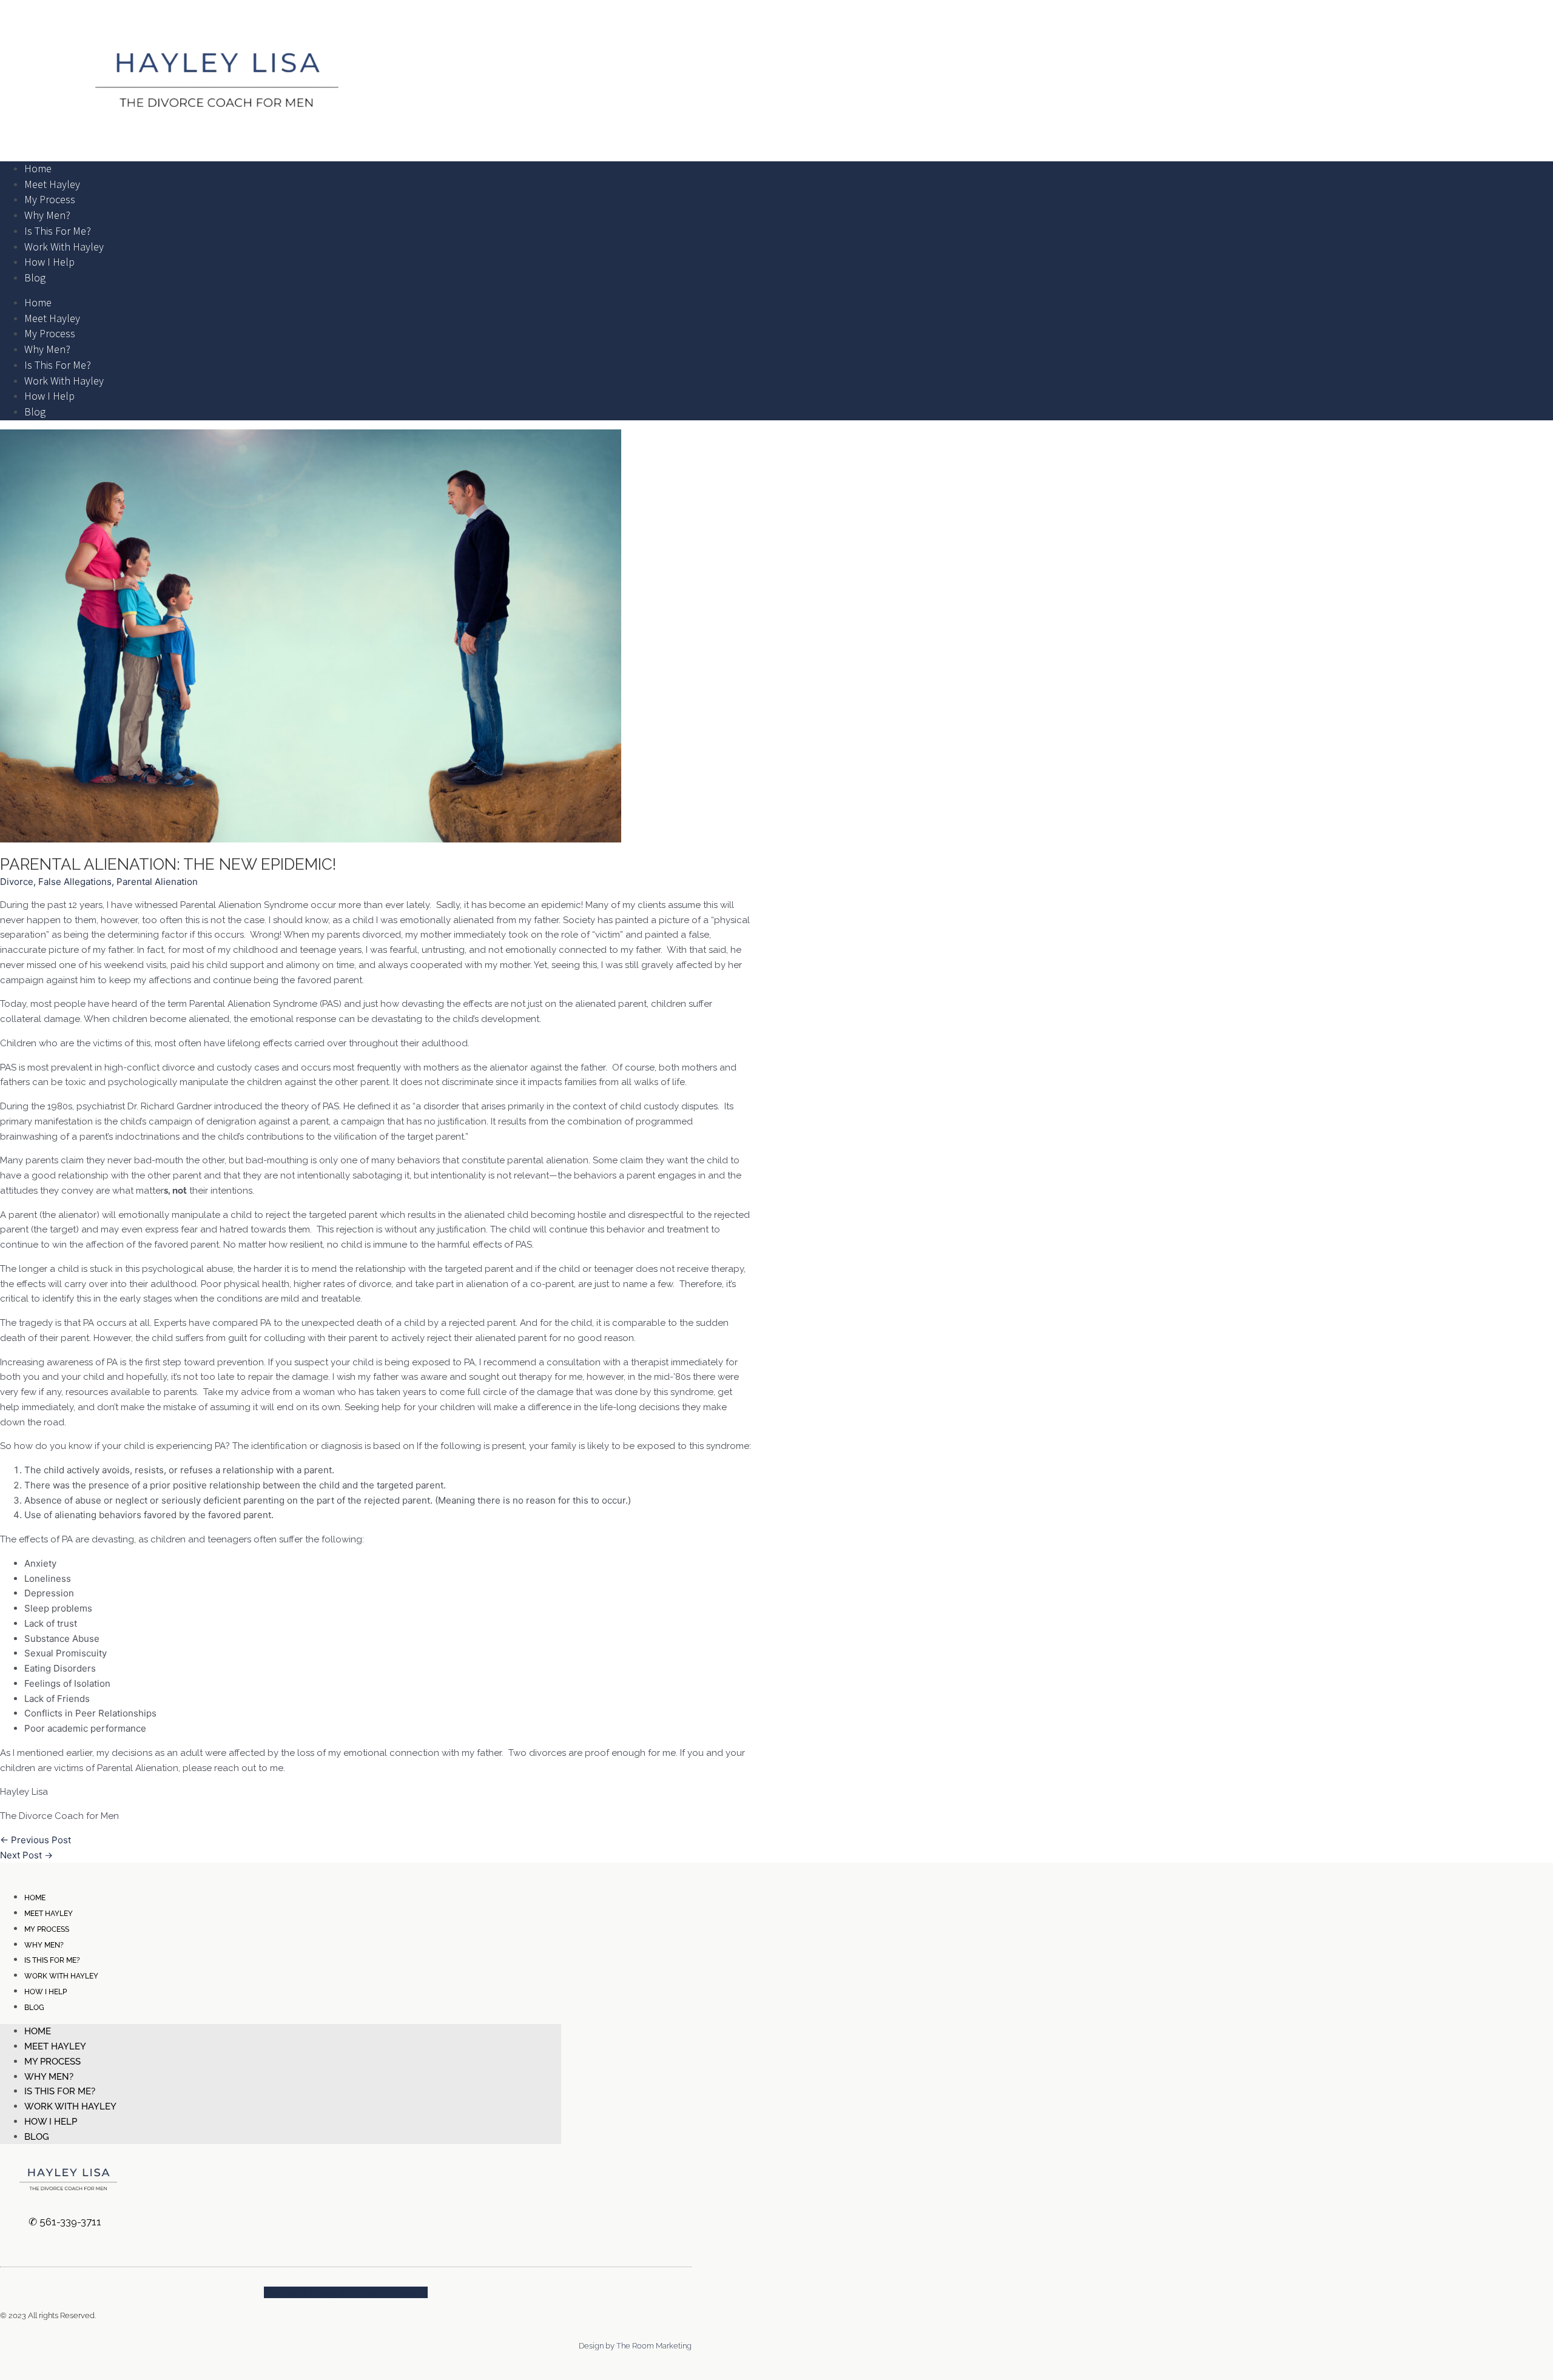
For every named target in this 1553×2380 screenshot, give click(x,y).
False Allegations (75, 882)
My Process (50, 199)
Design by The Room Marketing (635, 2346)
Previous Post (35, 1840)
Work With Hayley (64, 247)
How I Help (49, 262)
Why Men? (47, 215)
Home (38, 168)
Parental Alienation (157, 882)
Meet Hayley (52, 184)
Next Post (26, 1855)
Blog (35, 277)
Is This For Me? (58, 231)
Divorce (17, 882)
